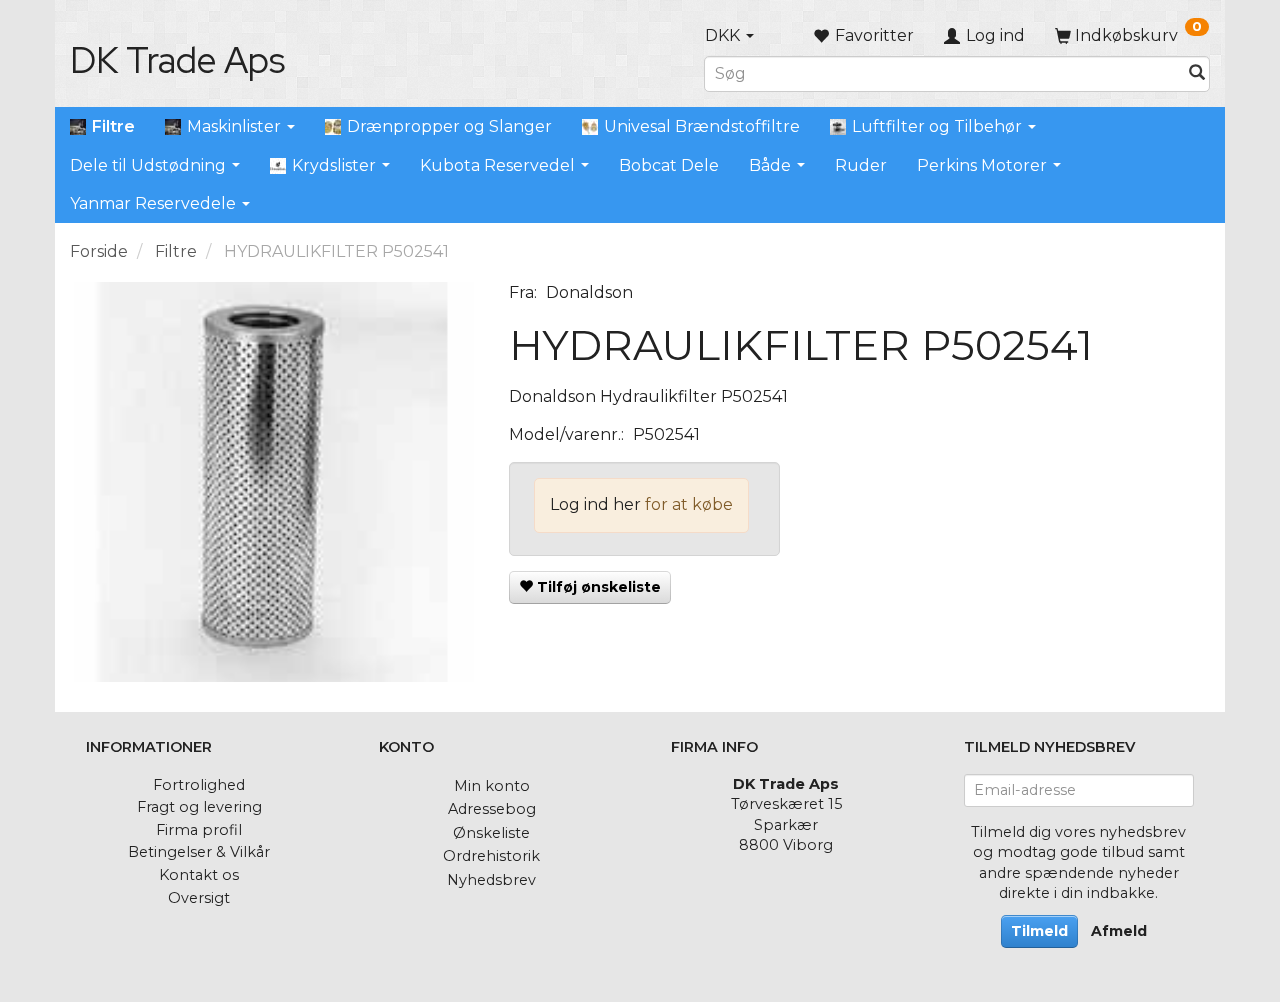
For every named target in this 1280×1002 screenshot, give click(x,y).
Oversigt (199, 898)
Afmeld (1119, 931)
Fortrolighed (199, 785)
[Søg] (1197, 73)
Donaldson (589, 292)
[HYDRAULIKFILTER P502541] (274, 482)
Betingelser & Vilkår (199, 852)
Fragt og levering (199, 807)
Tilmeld (1039, 931)
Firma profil (199, 830)
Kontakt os (199, 875)
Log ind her (595, 504)
